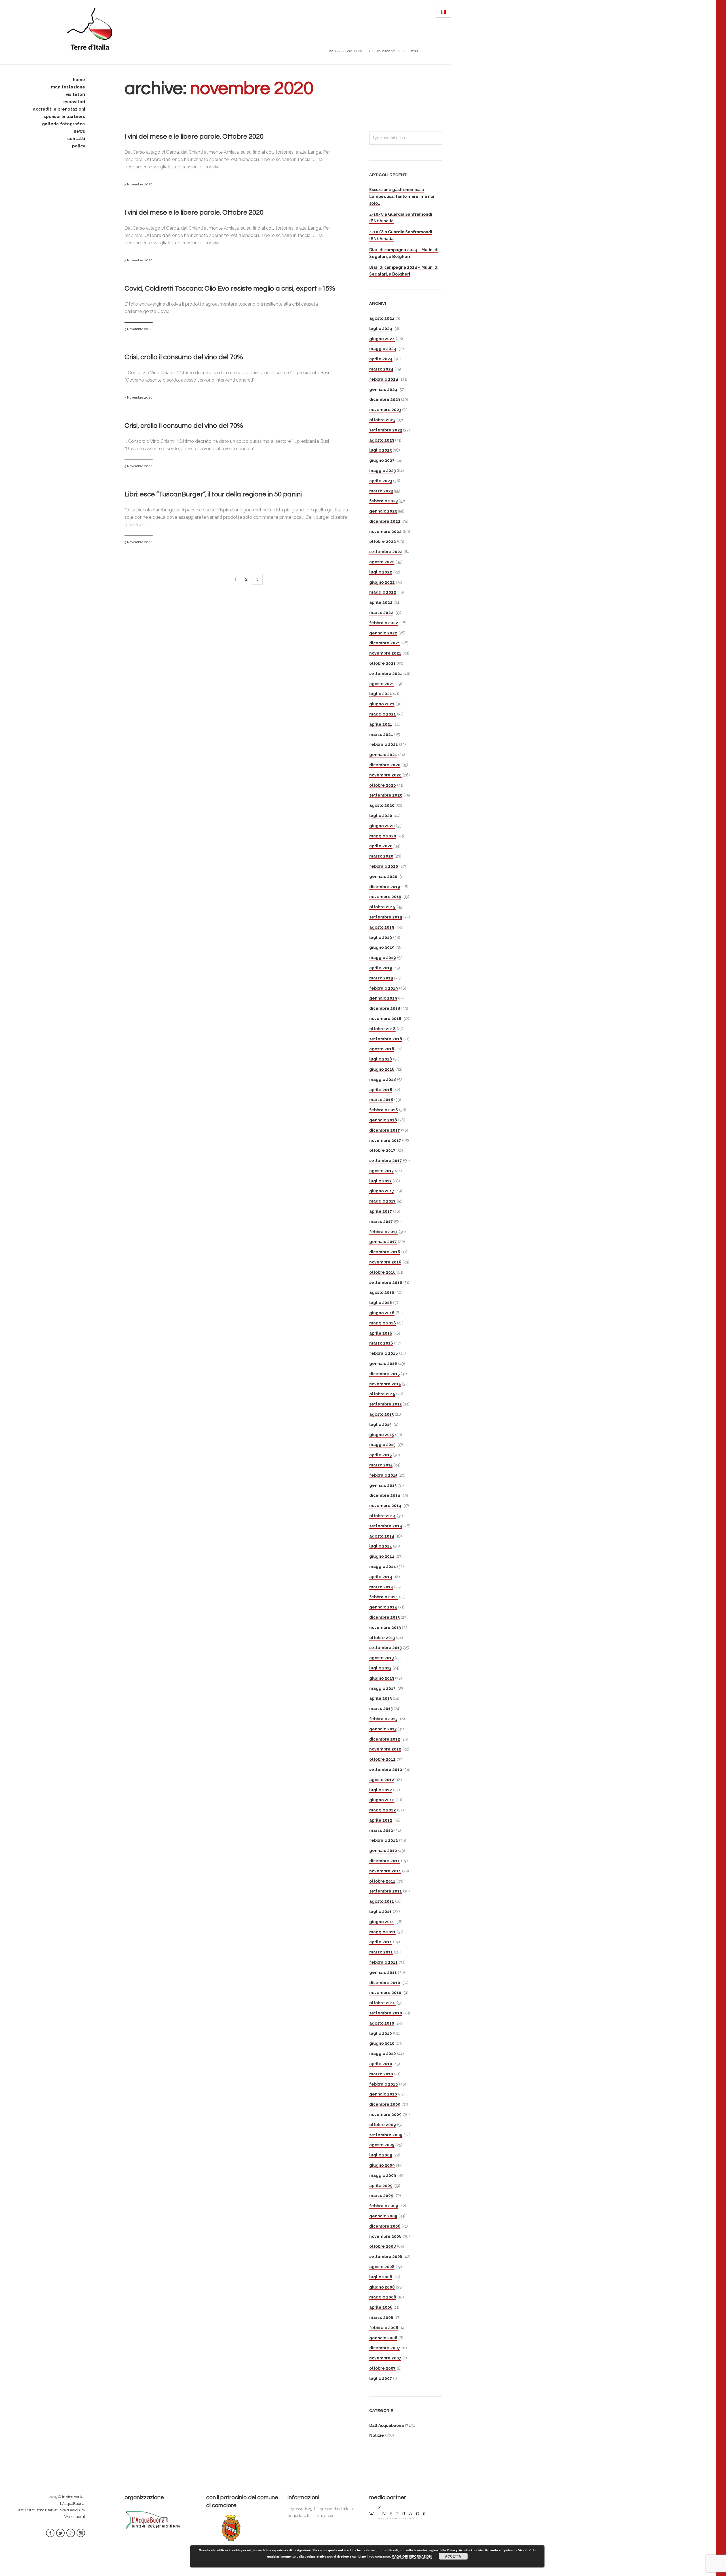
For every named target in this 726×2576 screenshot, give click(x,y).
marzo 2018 (381, 1100)
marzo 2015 (381, 1465)
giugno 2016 (382, 1313)
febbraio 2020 (384, 866)
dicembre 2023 (385, 399)
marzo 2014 (381, 1587)
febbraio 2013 (383, 1719)
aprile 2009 (381, 2186)
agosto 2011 (382, 1901)
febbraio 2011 (383, 1962)
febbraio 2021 (384, 744)
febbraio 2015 (383, 1475)
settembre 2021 (386, 674)
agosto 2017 (382, 1171)
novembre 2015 (385, 1384)
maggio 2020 (383, 836)
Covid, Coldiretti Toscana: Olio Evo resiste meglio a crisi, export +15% (230, 288)
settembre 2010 (386, 2013)
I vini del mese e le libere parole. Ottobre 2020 (194, 136)
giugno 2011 (382, 1922)
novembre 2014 (385, 1506)
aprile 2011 (381, 1942)
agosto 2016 (382, 1292)
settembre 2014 (386, 1526)
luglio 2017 (380, 1181)
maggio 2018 (383, 1079)
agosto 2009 (382, 2145)
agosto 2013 (381, 1658)
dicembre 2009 (385, 2104)
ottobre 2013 (382, 1638)
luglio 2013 (380, 1668)
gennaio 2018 (383, 1120)
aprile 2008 (381, 2307)
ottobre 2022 (383, 541)
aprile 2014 (381, 1577)
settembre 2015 (385, 1404)
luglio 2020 (381, 816)
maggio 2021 (383, 714)
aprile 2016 (381, 1333)
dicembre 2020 (385, 765)
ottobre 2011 (382, 1881)
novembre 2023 (385, 410)
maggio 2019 (383, 958)
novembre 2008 (385, 2236)
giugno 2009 (382, 2165)
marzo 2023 (381, 491)
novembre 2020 (385, 775)
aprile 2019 (381, 968)
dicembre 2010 (385, 1983)
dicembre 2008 (385, 2226)
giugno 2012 (382, 1800)
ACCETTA (453, 2556)
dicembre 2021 (385, 643)
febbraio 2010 (384, 2084)
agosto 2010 (382, 2023)
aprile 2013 (380, 1698)
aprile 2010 (381, 2064)
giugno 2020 (382, 826)
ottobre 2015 (382, 1394)
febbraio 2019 (384, 988)
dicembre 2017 (385, 1130)
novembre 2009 (385, 2114)
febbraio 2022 (384, 623)
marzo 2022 (381, 613)
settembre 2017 (386, 1161)
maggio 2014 (383, 1567)
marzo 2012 (381, 1830)
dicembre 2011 (385, 1861)
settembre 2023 (386, 430)
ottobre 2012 (382, 1759)
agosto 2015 (381, 1414)
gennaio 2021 (383, 755)
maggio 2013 (382, 1688)
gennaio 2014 (383, 1607)
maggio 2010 (383, 2054)
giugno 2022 (382, 582)
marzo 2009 (381, 2196)
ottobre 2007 (382, 2368)
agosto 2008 (382, 2267)
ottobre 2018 (382, 1029)
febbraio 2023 (383, 501)
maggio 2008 (383, 2297)
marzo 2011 (381, 1952)
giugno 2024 (382, 339)
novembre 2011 (385, 1871)
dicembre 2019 (385, 887)
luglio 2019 (381, 937)
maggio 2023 (382, 471)
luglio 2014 (381, 1546)
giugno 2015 (382, 1435)
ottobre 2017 (382, 1150)
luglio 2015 (380, 1424)
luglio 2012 (381, 1790)
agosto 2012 (382, 1780)
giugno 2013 (382, 1678)
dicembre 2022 (385, 521)
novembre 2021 (385, 653)
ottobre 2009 (383, 2125)
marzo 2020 (381, 856)
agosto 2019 (382, 927)
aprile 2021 (381, 724)
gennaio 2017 (383, 1242)
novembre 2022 (385, 532)
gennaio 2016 (383, 1364)
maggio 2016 (383, 1323)
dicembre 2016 (385, 1252)
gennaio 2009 (383, 2216)
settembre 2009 (386, 2135)
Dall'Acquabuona (387, 2425)
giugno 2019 (382, 947)
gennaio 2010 (383, 2094)
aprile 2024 (381, 359)
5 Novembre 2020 (139, 184)
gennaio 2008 (383, 2338)
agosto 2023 (382, 440)
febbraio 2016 (384, 1353)
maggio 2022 (383, 592)
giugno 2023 (382, 460)
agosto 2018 (382, 1049)
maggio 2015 (382, 1445)
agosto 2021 (382, 684)
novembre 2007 (385, 2358)
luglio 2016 (381, 1303)
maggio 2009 (383, 2175)
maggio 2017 (382, 1201)
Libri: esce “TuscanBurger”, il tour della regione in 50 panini (213, 494)
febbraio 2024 (384, 379)
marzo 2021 (381, 735)
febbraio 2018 (384, 1110)
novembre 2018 (385, 1019)
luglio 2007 (381, 2378)
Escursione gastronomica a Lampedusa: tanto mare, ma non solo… (402, 196)
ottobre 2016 (382, 1272)
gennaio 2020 (383, 877)
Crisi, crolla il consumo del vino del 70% (184, 357)
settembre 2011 (386, 1891)
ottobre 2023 (382, 420)
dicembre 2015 (384, 1374)
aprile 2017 (381, 1211)
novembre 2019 (385, 897)
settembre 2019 (386, 917)
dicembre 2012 (385, 1739)
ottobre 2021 (382, 663)
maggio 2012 (383, 1810)
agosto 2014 (382, 1536)
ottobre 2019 (382, 907)
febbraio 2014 (384, 1597)
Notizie (377, 2435)
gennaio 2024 (383, 390)
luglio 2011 (380, 1912)
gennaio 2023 (383, 511)
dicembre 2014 (385, 1495)
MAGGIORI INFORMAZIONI (412, 2556)
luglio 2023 (380, 450)
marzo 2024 (381, 369)
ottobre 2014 (382, 1516)
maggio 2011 (382, 1932)
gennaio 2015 (383, 1485)
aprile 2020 (381, 846)
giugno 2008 (382, 2287)
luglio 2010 (381, 2033)
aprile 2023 (381, 481)
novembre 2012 (385, 1749)
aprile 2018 (381, 1090)
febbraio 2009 (384, 2206)
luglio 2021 (381, 694)
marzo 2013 (381, 1709)
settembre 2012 (386, 1769)
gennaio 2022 (383, 633)
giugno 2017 (382, 1191)
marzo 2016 (381, 1343)
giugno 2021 (382, 704)
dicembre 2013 (384, 1617)
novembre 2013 (385, 1627)
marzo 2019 (381, 978)
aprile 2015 (380, 1455)
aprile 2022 (381, 602)
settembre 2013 (385, 1648)
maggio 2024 (383, 349)
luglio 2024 (381, 329)
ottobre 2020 (383, 785)
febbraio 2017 (383, 1232)
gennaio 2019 (383, 998)
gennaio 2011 (383, 1972)
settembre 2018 (386, 1039)
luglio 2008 (381, 2277)
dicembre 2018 (385, 1008)
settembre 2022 (386, 552)
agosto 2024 (382, 318)
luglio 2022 (381, 572)
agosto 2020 (382, 805)
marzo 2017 (381, 1222)
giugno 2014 (382, 1556)
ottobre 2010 (382, 2003)
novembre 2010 (385, 1993)
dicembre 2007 (385, 2348)
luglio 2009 (381, 2155)
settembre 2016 (386, 1282)
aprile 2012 (381, 1820)
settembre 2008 (386, 2257)
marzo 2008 (381, 2317)
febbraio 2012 (384, 1840)
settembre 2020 (386, 795)
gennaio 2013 (383, 1729)
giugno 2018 (382, 1069)
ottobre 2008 (383, 2246)
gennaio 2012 (383, 1851)
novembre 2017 (385, 1140)
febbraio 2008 (384, 2328)
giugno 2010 (382, 2043)
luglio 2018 (381, 1059)
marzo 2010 (381, 2074)
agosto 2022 (382, 562)
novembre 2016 (385, 1262)
